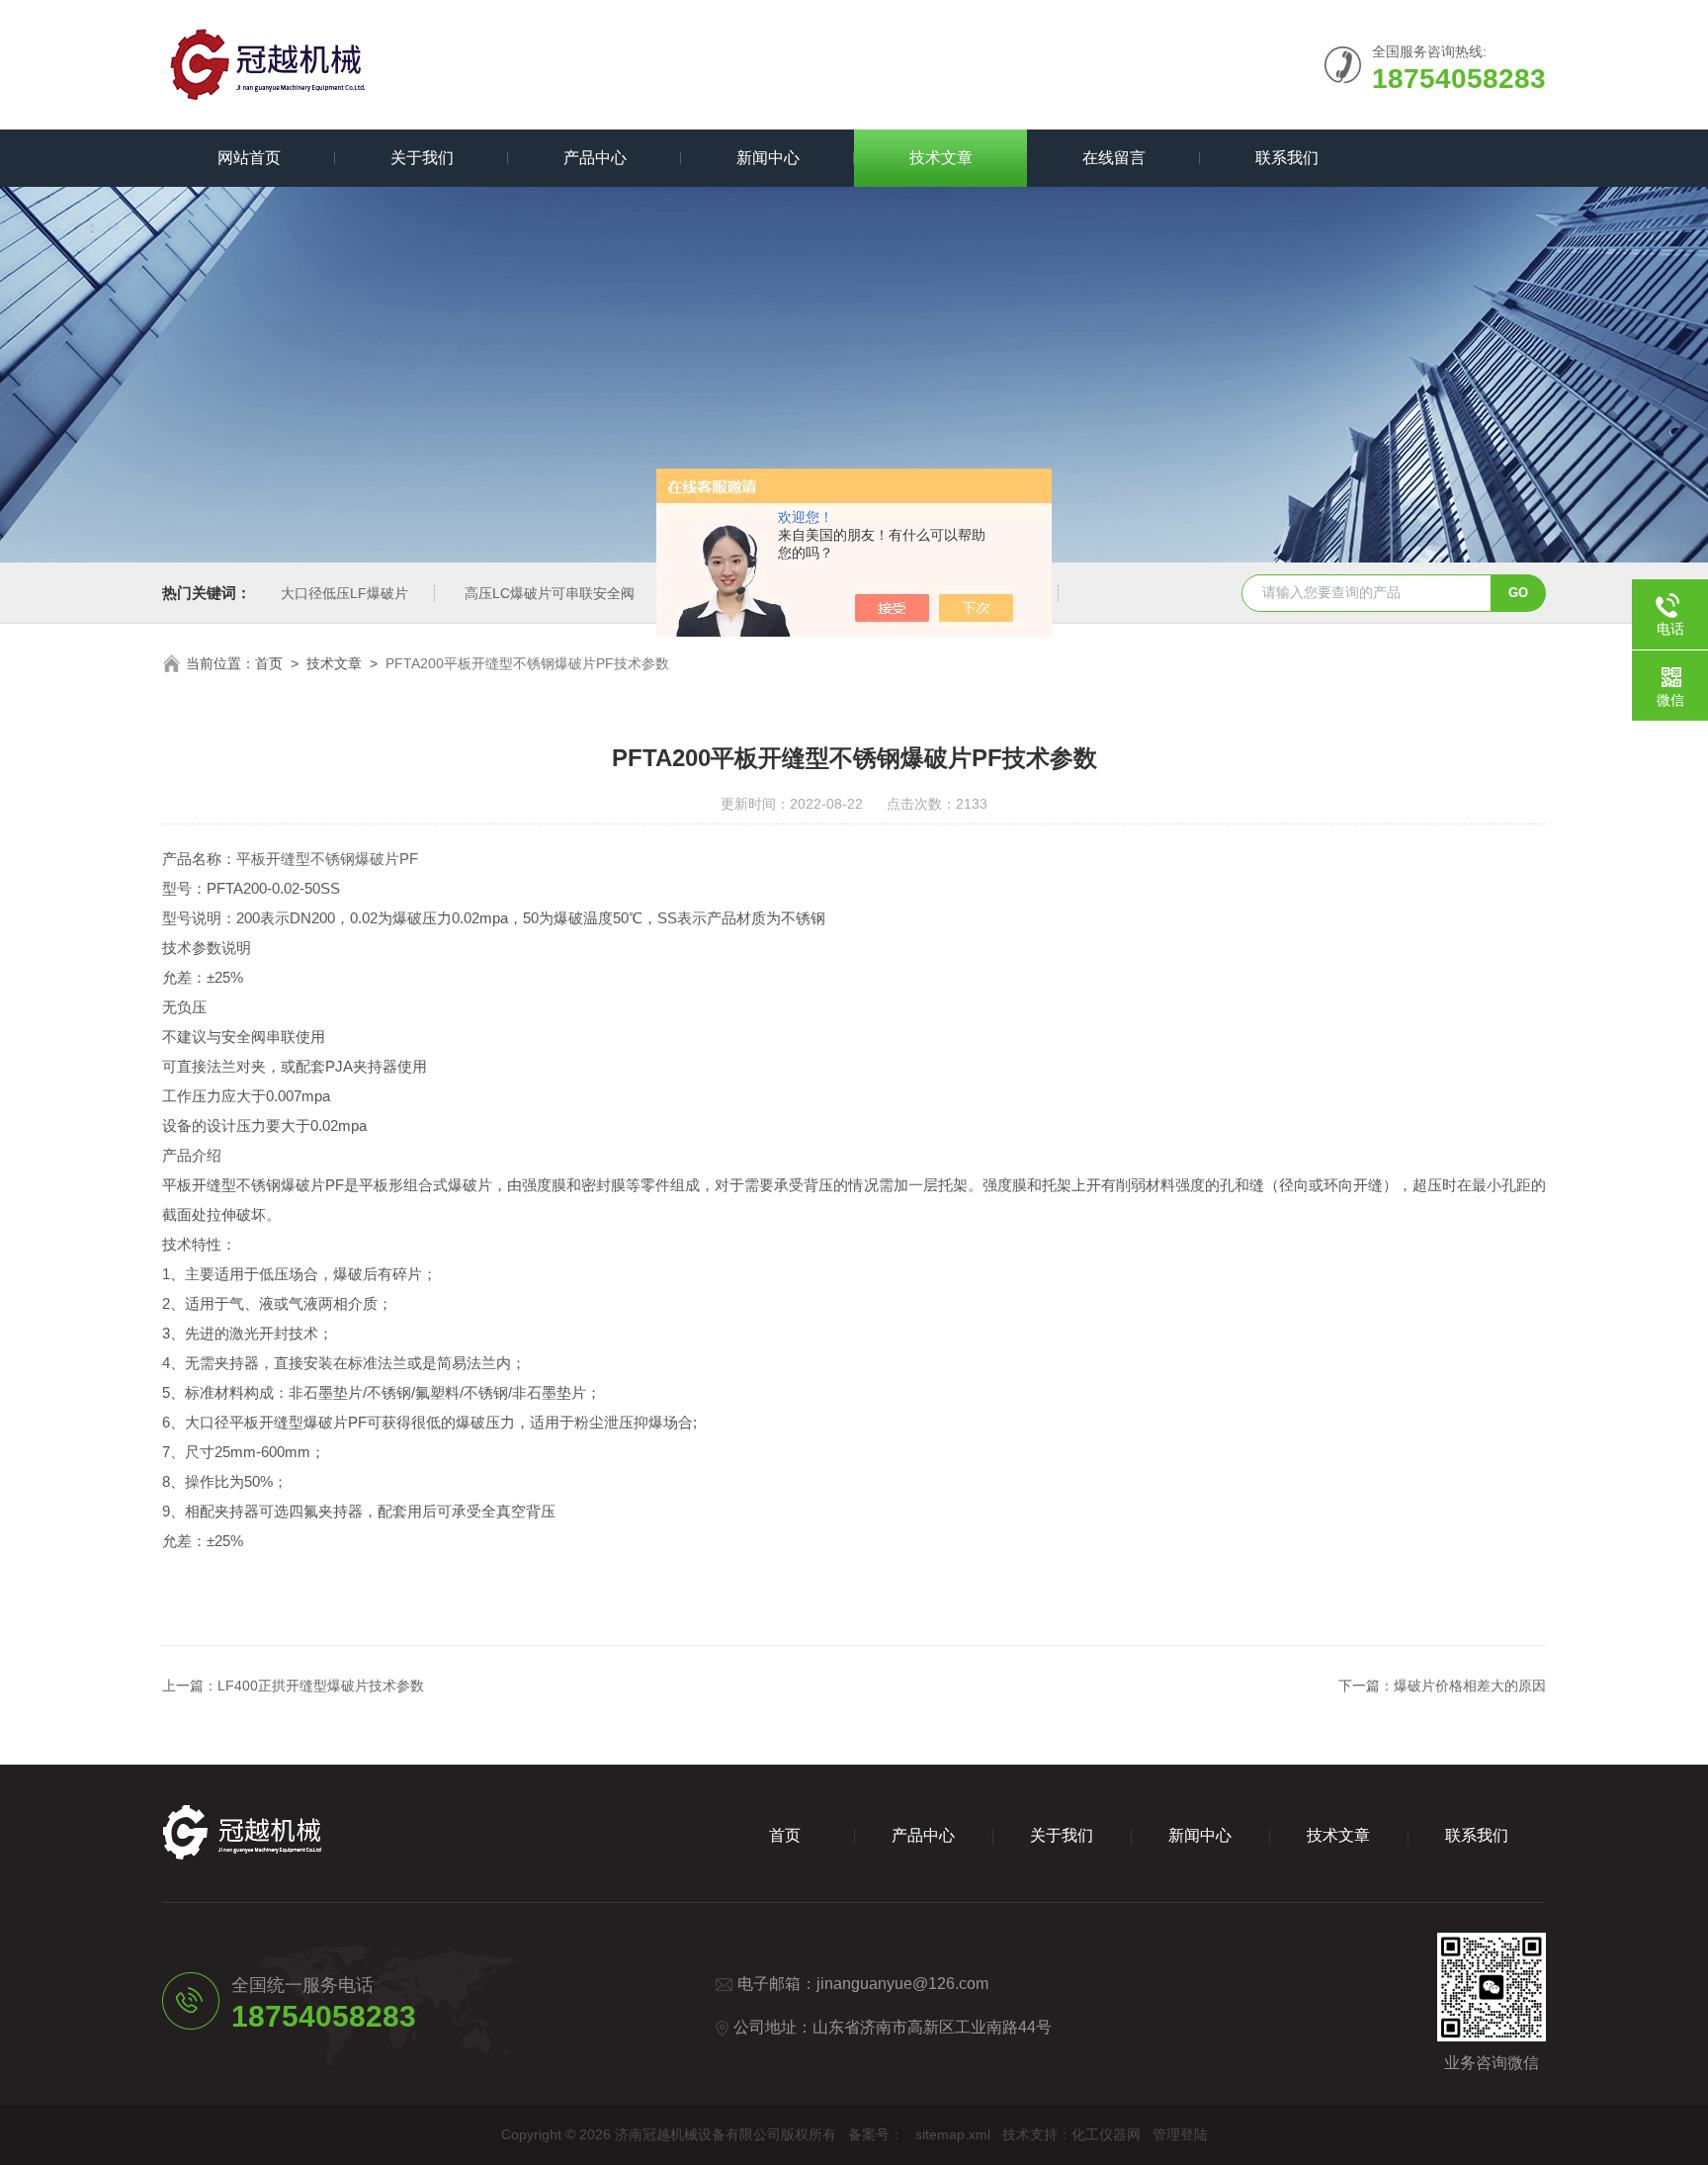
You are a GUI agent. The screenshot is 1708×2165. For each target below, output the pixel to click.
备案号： (876, 2134)
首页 (269, 663)
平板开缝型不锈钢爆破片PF (327, 859)
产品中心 (595, 158)
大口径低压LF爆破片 (344, 593)
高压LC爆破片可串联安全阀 (550, 593)
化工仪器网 (1106, 2134)
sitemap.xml (953, 2134)
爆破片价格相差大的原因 (1470, 1686)
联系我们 (1287, 158)
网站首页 (249, 158)
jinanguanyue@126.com (902, 1984)
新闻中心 (768, 158)
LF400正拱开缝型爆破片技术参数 (321, 1686)
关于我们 (422, 158)
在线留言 (1114, 158)
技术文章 (941, 158)
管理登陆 (1180, 2134)
